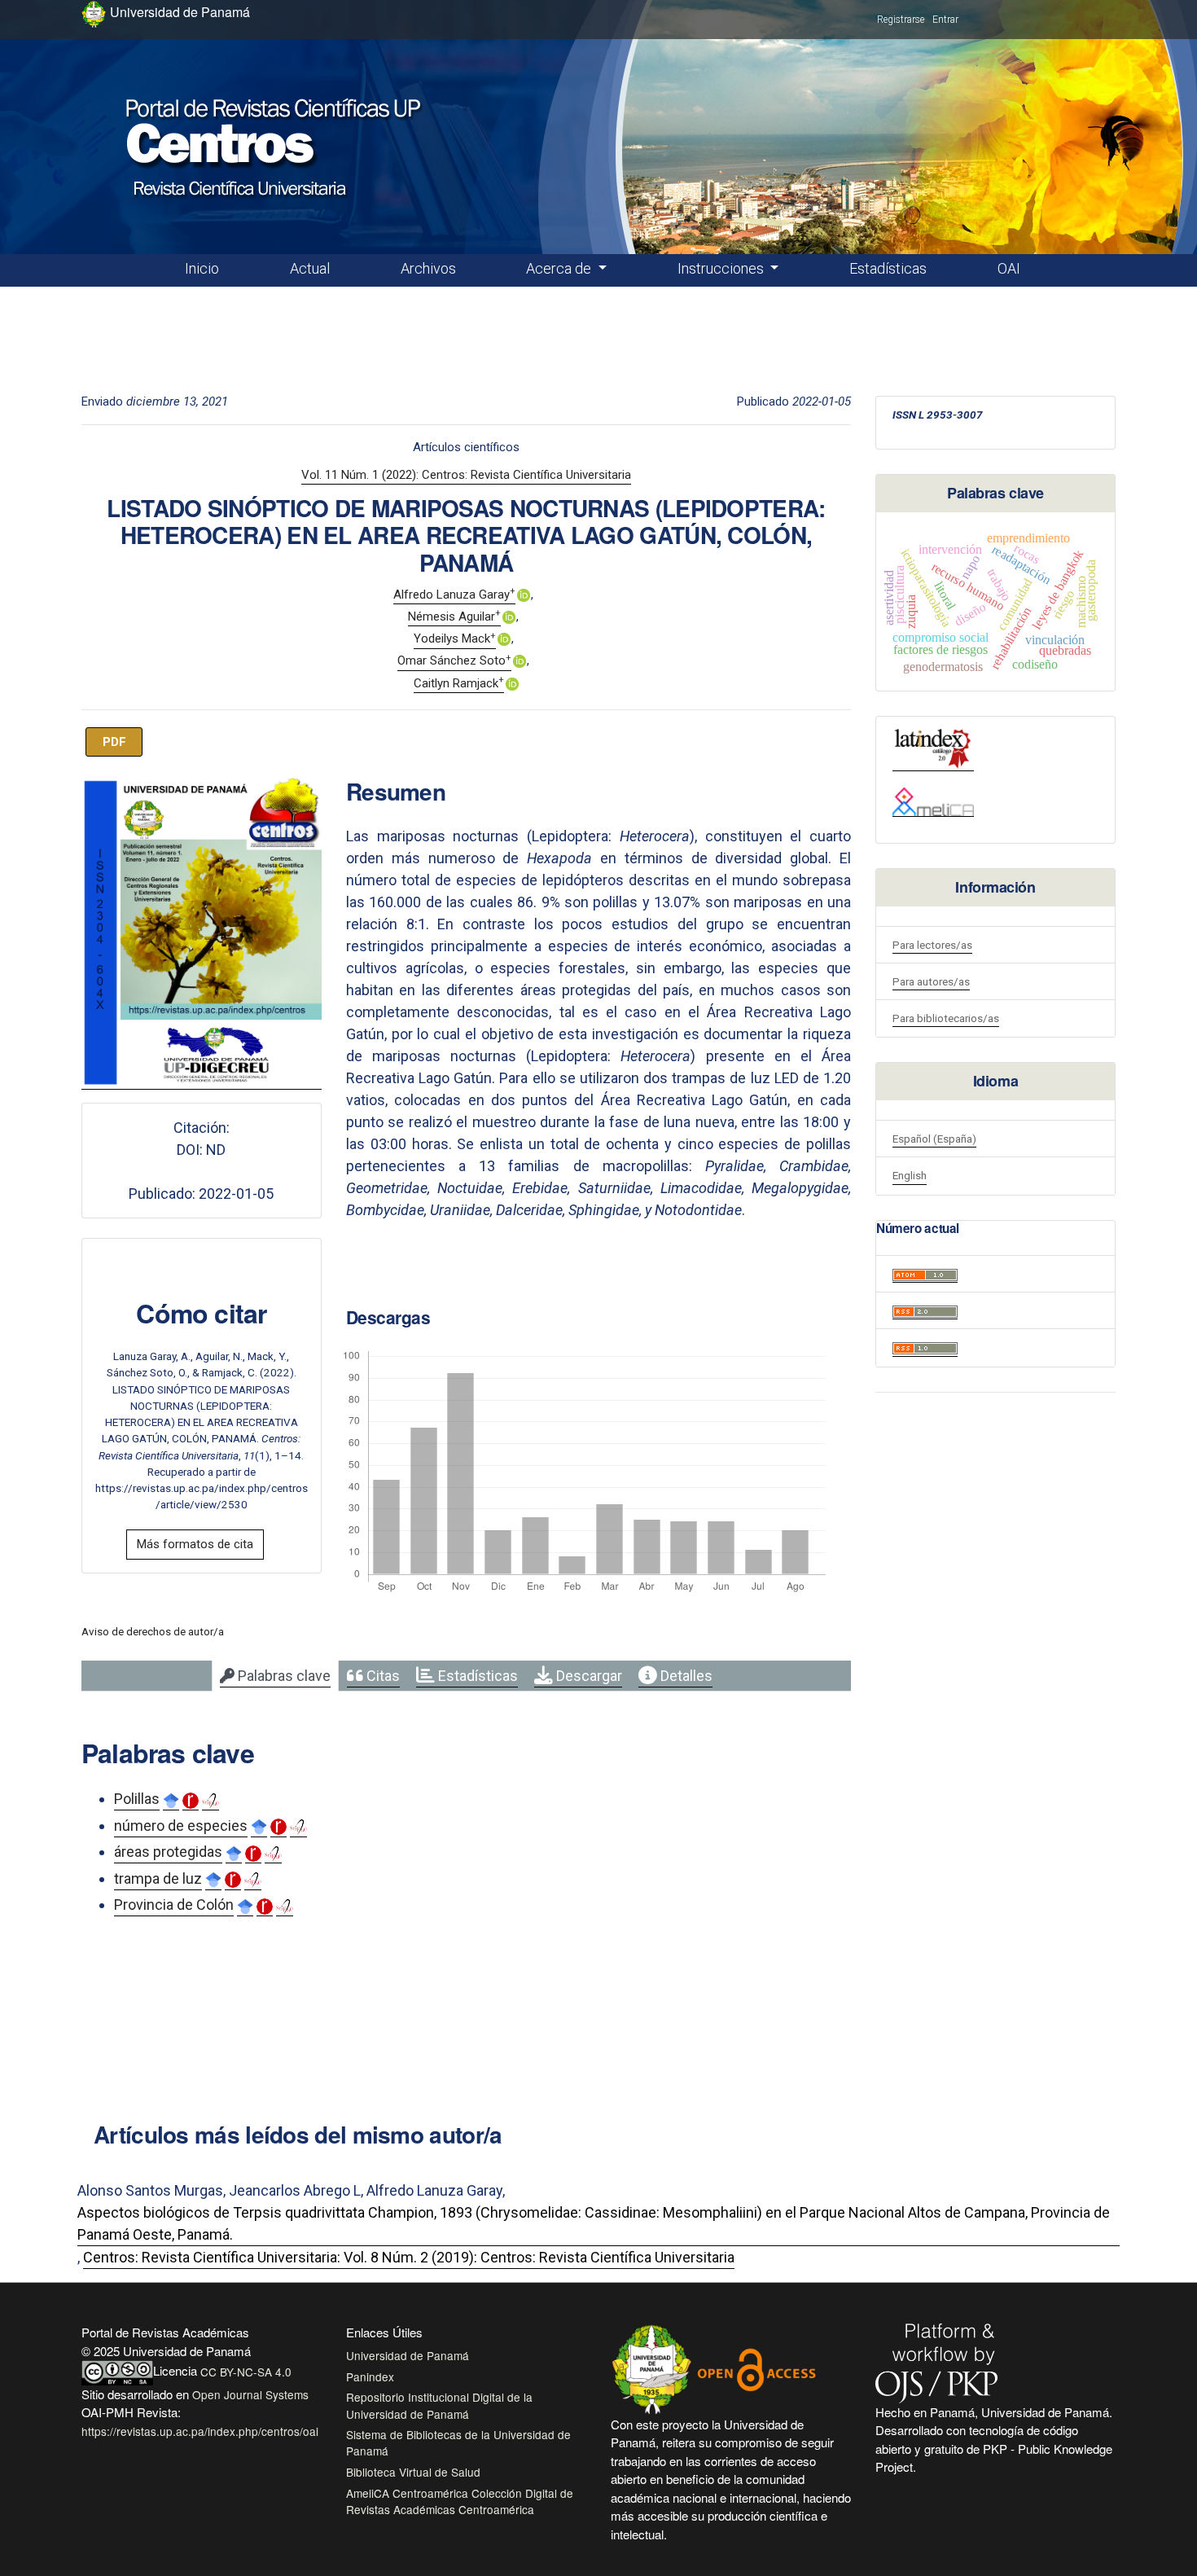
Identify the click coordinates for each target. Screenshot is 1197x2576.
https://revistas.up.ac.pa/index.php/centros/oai (200, 2431)
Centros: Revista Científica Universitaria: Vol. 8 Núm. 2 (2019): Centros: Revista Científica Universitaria (409, 2257)
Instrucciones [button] (722, 268)
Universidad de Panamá (408, 2355)
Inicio (202, 268)
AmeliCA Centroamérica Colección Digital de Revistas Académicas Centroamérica (460, 2501)
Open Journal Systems (250, 2394)
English (910, 1175)
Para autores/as (931, 981)
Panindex (370, 2376)
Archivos (428, 268)
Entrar (945, 20)
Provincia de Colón (174, 1905)
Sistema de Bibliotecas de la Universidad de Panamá (458, 2442)
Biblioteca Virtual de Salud (413, 2472)
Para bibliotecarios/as (946, 1018)
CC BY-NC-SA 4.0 (246, 2372)
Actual (310, 268)
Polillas (137, 1799)
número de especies (181, 1826)
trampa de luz (158, 1878)
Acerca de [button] (560, 268)
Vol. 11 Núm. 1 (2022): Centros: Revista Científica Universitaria (466, 475)
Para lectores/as (932, 945)
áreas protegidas (168, 1852)
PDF (114, 742)
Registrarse (901, 20)
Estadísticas (888, 268)
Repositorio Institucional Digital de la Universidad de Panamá (439, 2405)
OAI (1009, 268)
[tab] (275, 1676)
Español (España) (934, 1139)
